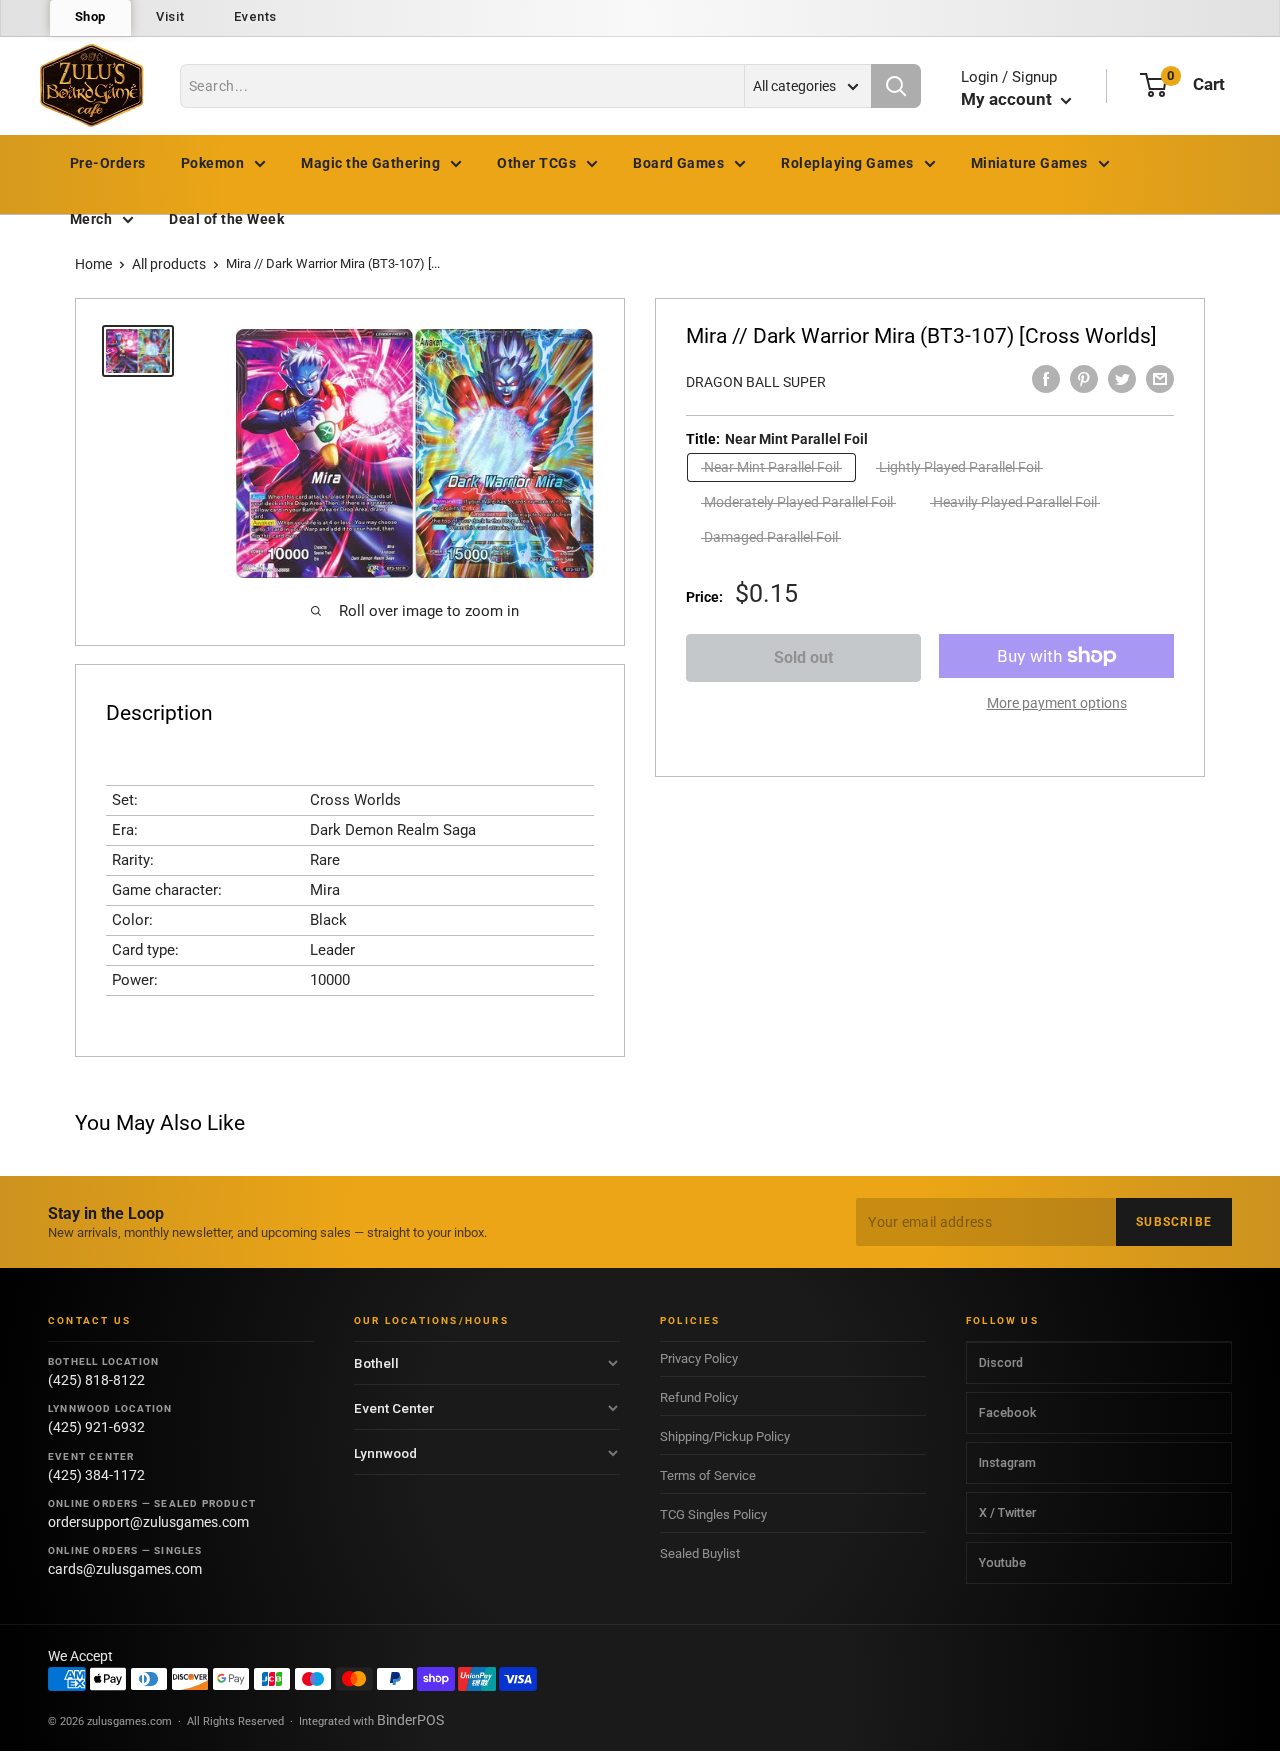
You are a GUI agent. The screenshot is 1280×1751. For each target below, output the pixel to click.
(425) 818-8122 (96, 1380)
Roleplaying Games (847, 163)
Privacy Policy (699, 1358)
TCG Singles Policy (713, 1514)
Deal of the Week (226, 219)
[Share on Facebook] (1046, 379)
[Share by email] (1160, 379)
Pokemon (212, 163)
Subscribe (1174, 1222)
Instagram (1007, 1462)
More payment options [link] (1057, 703)
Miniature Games (1029, 163)
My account (1008, 99)
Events (255, 16)
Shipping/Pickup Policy (725, 1436)
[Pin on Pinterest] (1084, 379)
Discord (1001, 1362)
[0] (1153, 85)
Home (93, 264)
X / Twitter (1007, 1512)
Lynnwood (385, 1453)
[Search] (896, 86)
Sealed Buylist (700, 1553)
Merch (91, 219)
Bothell (376, 1363)
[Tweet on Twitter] (1122, 379)
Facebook (1007, 1412)
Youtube (1002, 1562)
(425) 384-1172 (96, 1475)
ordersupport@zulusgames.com (148, 1522)
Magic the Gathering (370, 163)
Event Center (394, 1408)
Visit (170, 16)
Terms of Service (708, 1475)
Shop (91, 16)
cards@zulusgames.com (125, 1569)
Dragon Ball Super (756, 382)
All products (169, 264)
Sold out (803, 657)
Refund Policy (699, 1397)
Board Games (678, 163)
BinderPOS (410, 1720)
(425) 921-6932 (96, 1427)
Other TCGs (536, 163)
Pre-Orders (108, 163)
